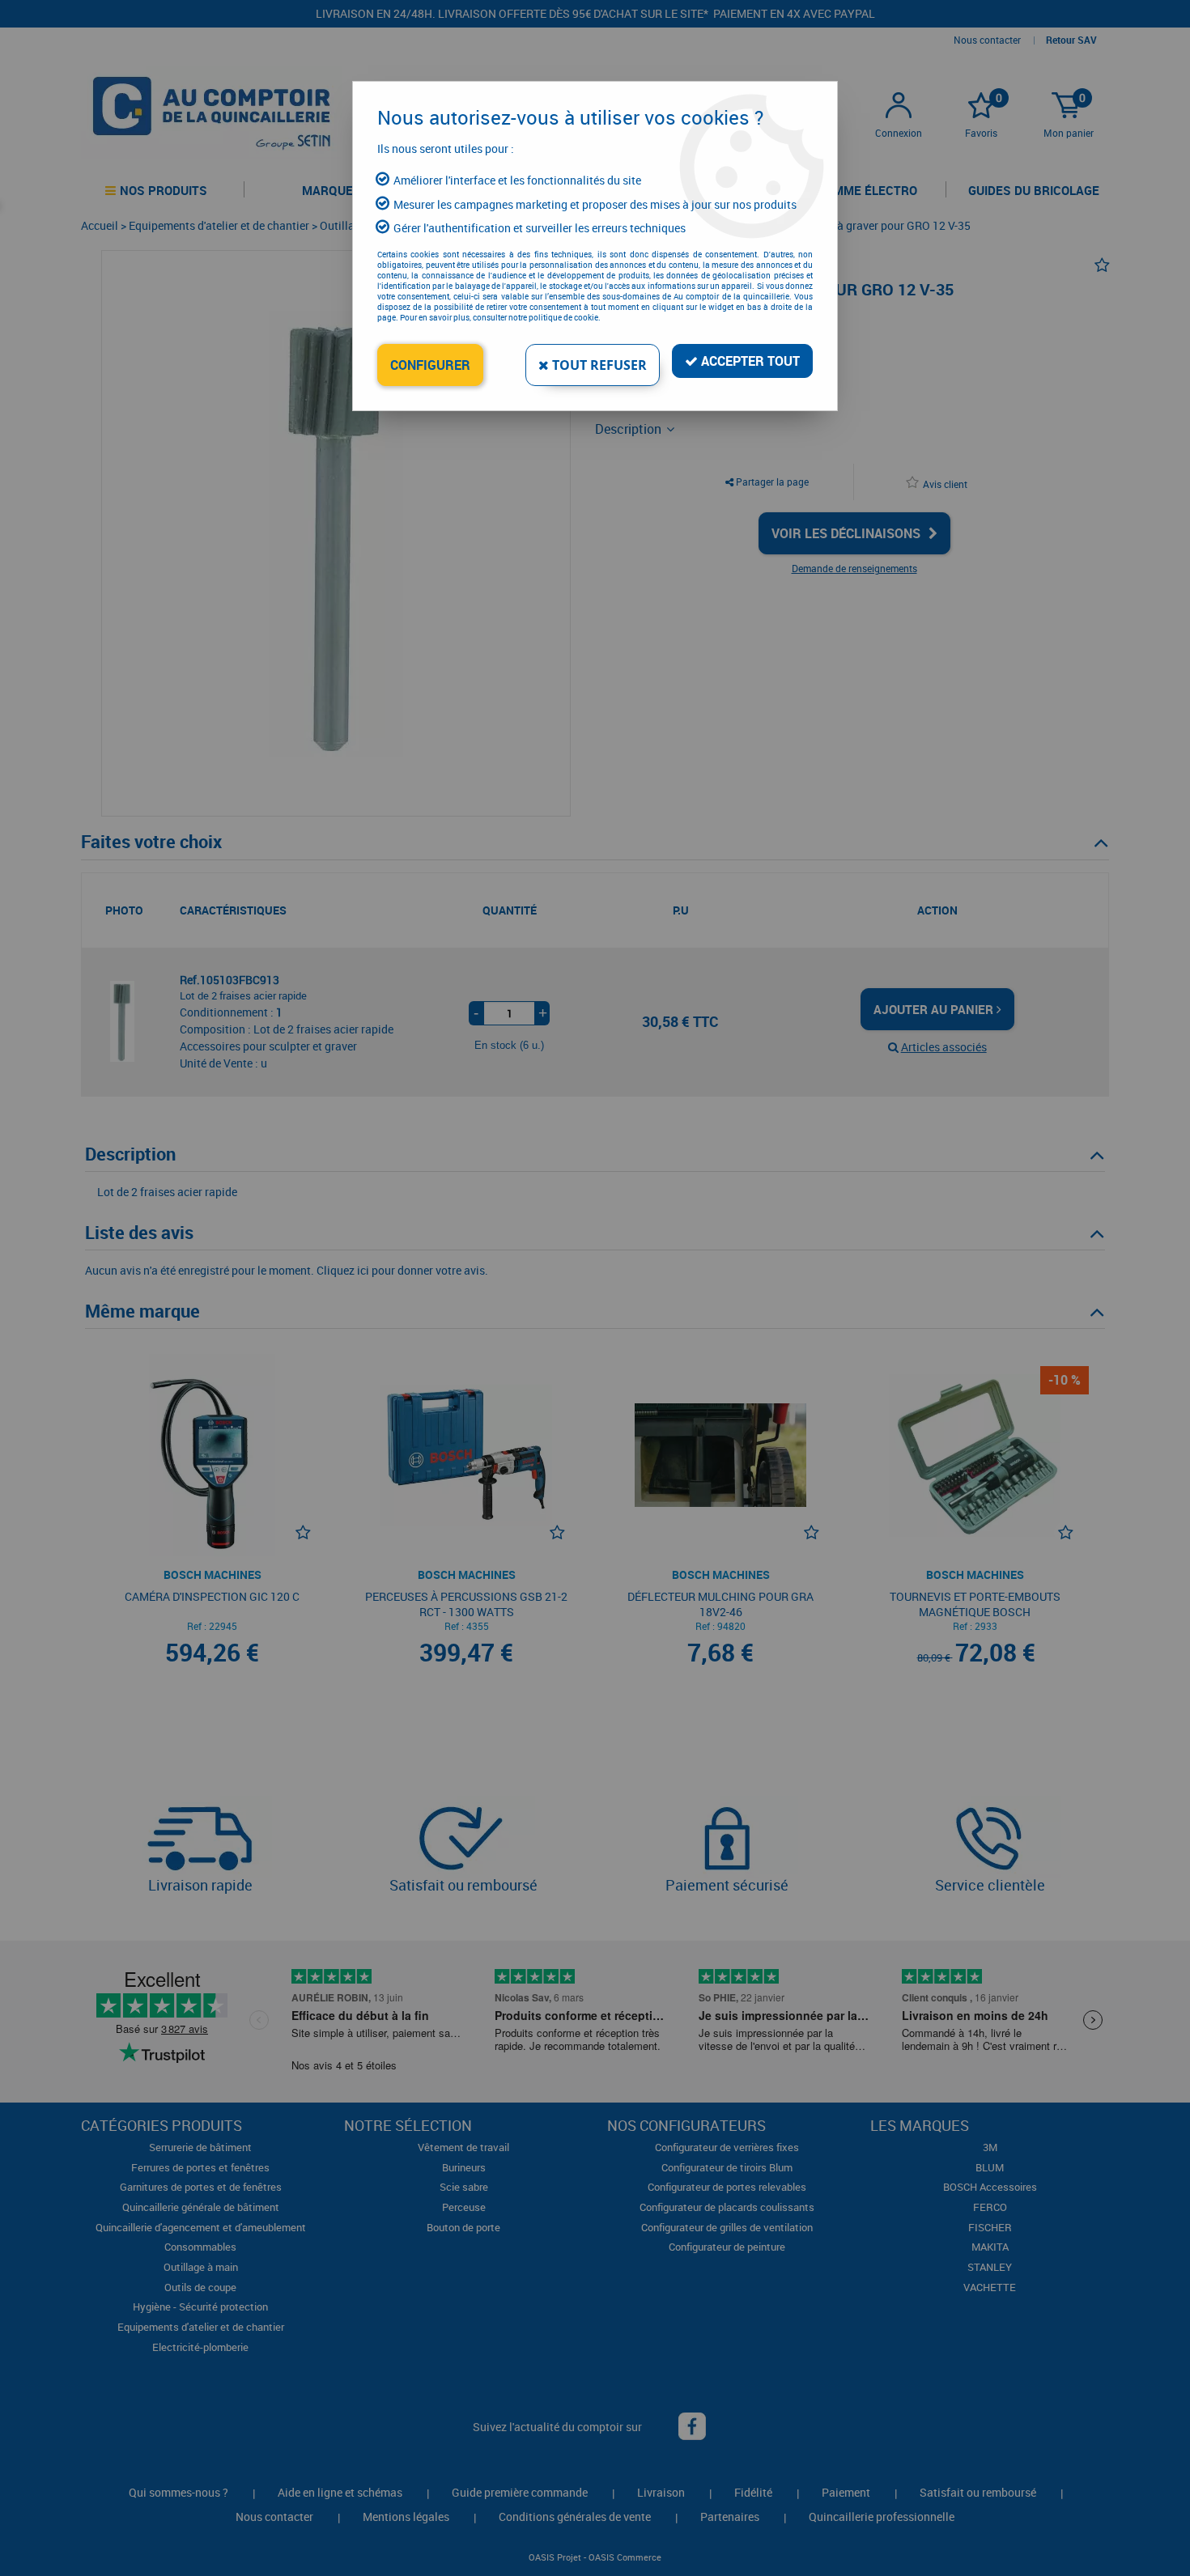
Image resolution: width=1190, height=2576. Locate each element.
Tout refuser (598, 365)
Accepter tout (749, 361)
